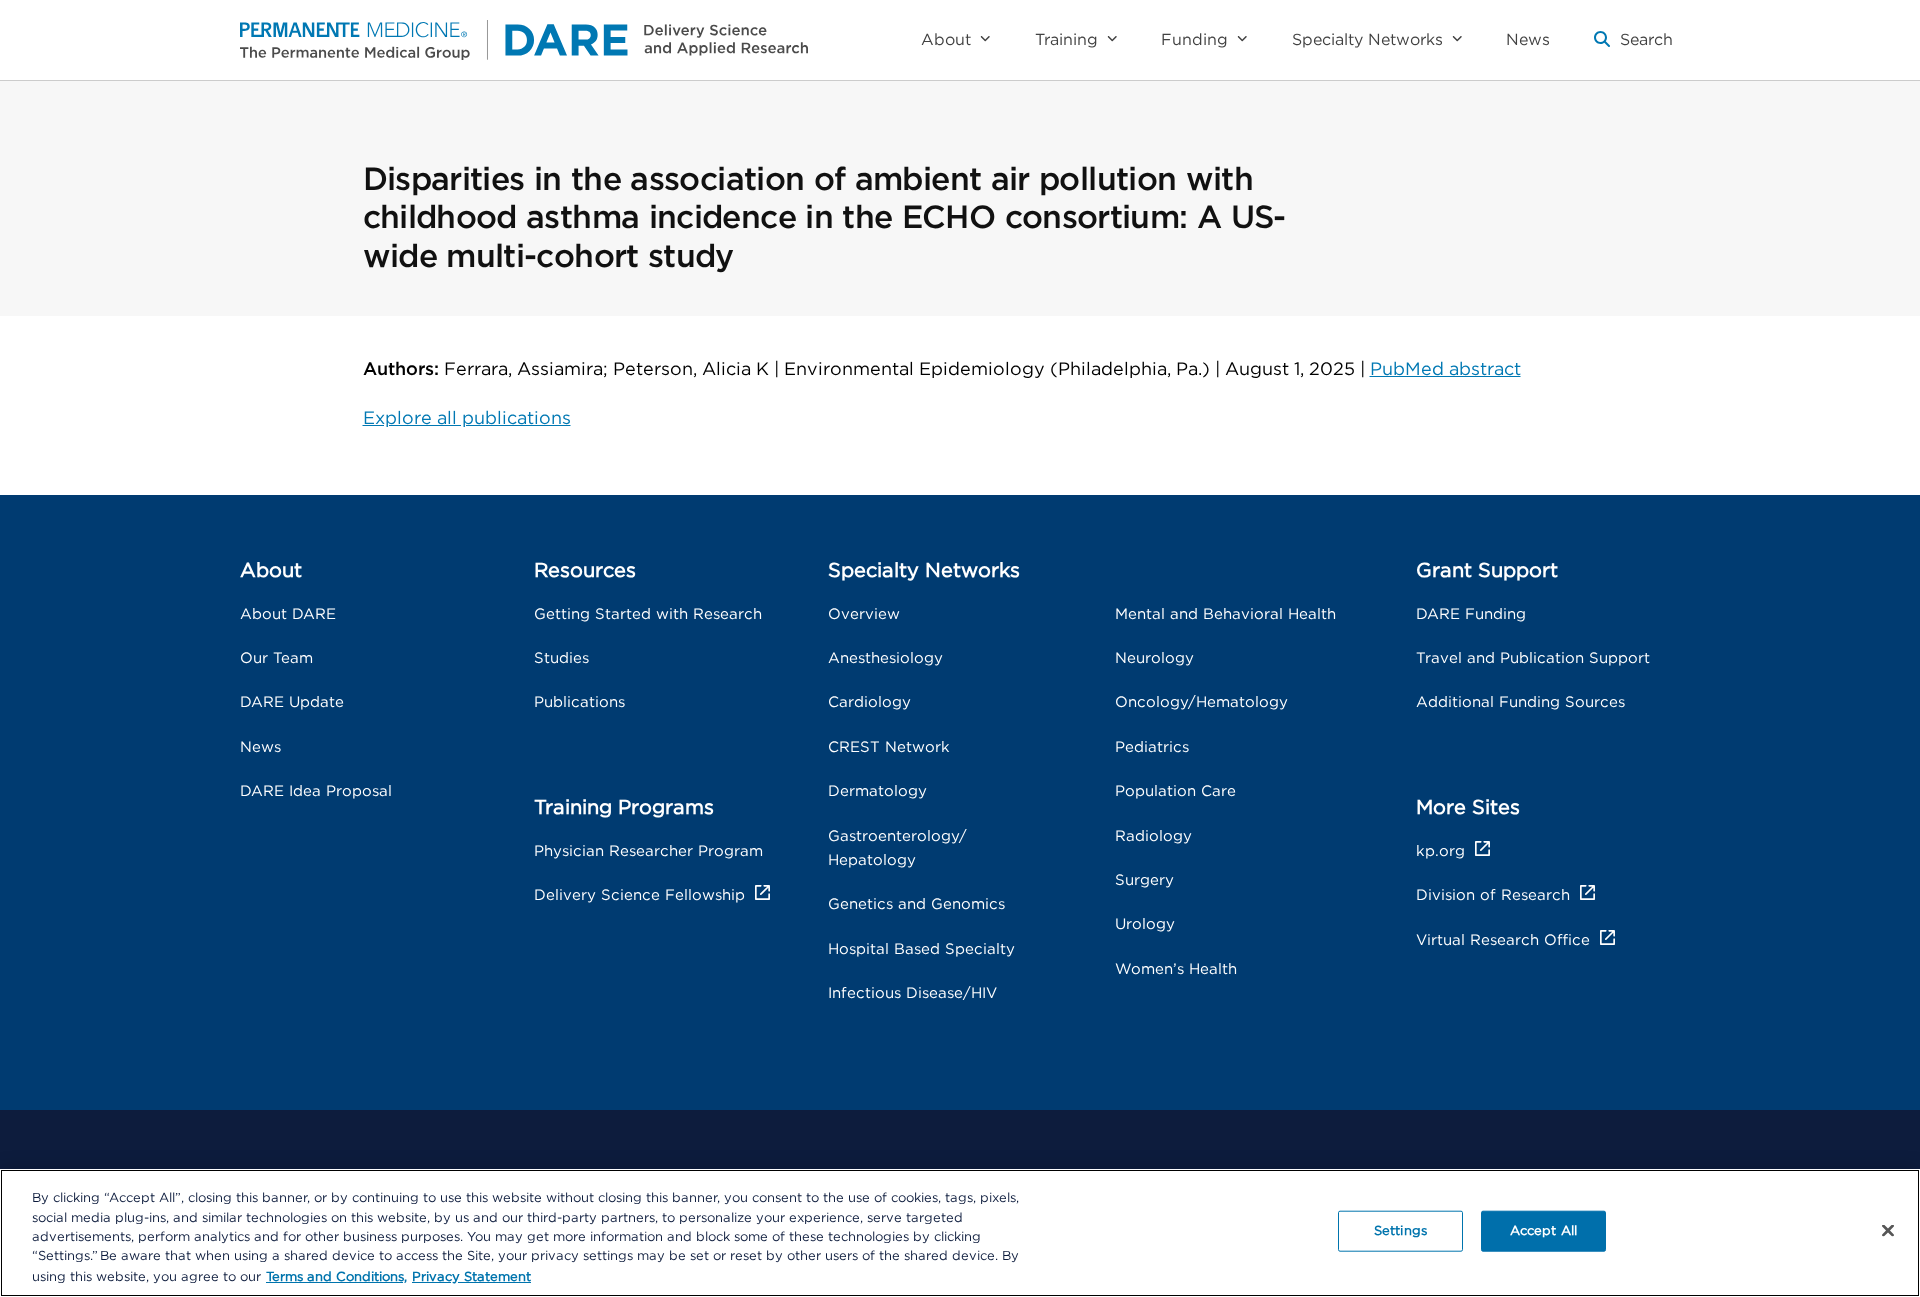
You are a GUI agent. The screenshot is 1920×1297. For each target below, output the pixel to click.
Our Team (276, 658)
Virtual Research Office (1503, 940)
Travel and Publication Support (1533, 658)
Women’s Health (1176, 969)
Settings (1400, 1231)
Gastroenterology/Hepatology (897, 848)
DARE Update (292, 702)
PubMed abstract (1445, 370)
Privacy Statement (471, 1276)
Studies (561, 658)
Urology (1145, 924)
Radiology (1153, 836)
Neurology (1154, 658)
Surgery (1144, 880)
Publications (579, 702)
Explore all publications (467, 419)
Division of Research (1493, 895)
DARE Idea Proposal (316, 791)
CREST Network (889, 747)
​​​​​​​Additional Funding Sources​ (1520, 702)
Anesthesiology (885, 658)
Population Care (1175, 791)
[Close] (1888, 1231)
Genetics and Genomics (916, 904)
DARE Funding (1471, 614)
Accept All (1543, 1231)
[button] (1633, 48)
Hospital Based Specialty (921, 949)
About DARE (288, 614)
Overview (864, 614)
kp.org (1440, 851)
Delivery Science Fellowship (639, 895)
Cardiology (869, 702)
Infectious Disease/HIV (912, 993)
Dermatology (877, 791)
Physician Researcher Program (648, 851)
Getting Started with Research (648, 614)
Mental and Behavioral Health (1225, 614)
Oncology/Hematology (1201, 702)
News (260, 747)
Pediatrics (1152, 747)
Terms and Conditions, (336, 1276)
